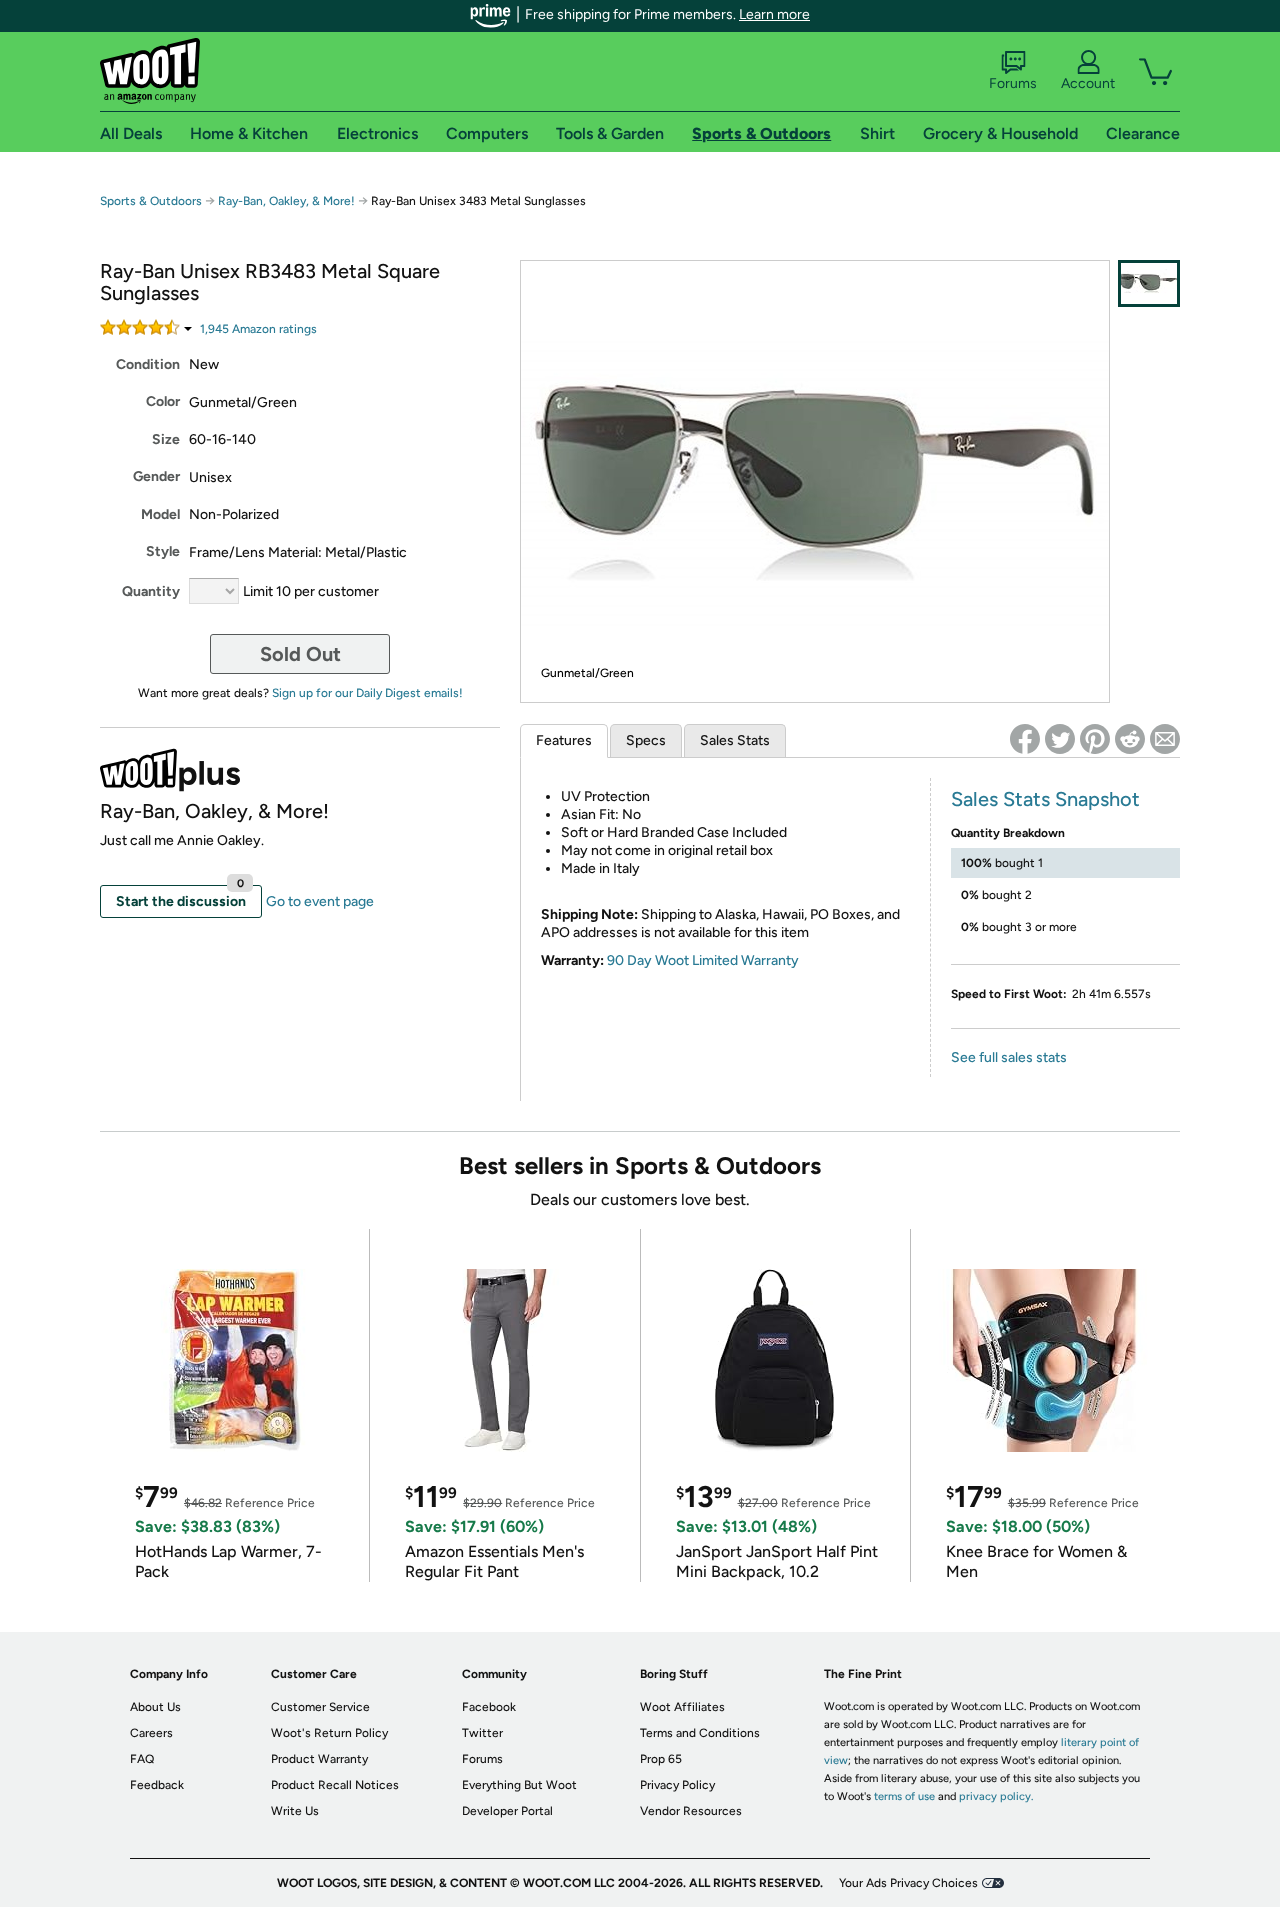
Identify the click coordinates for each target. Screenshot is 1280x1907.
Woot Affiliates (682, 1707)
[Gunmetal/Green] (1149, 283)
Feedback (157, 1785)
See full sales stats (1009, 1057)
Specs (646, 740)
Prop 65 (661, 1759)
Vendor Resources (691, 1811)
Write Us (295, 1811)
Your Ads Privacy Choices (908, 1883)
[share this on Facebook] (1025, 739)
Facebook (489, 1707)
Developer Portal (507, 1811)
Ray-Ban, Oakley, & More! (286, 201)
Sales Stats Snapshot (1045, 799)
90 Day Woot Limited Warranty (703, 960)
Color (163, 401)
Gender (156, 476)
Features (564, 740)
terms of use (904, 1796)
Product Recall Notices (335, 1785)
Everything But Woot (519, 1785)
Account (1088, 83)
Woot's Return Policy (329, 1733)
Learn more (774, 14)
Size (166, 439)
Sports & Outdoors (151, 201)
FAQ (142, 1759)
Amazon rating (258, 329)
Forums (1013, 83)
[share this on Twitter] (1060, 739)
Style (163, 551)
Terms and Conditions (700, 1733)
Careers (151, 1733)
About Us (155, 1707)
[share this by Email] (1165, 739)
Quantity (151, 591)
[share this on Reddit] (1130, 739)
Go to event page (320, 901)
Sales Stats (735, 740)
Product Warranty (319, 1759)
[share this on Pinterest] (1095, 739)
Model (160, 514)
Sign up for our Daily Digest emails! (367, 693)
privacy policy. (996, 1796)
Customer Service (320, 1707)
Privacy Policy (677, 1785)
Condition (148, 364)
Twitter (482, 1733)
